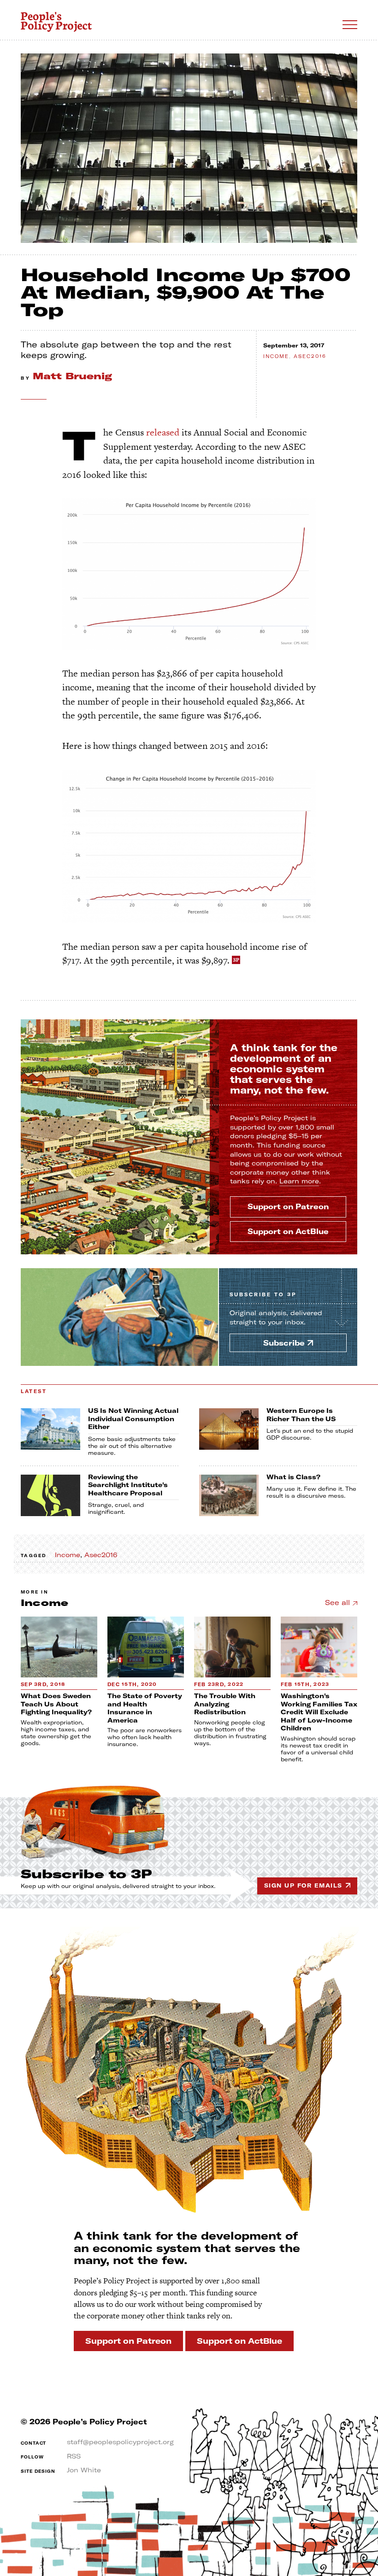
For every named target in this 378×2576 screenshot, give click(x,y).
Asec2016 (310, 356)
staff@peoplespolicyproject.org (120, 2442)
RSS (74, 2456)
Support (288, 1206)
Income (276, 356)
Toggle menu (350, 25)
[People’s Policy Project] (56, 22)
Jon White (84, 2470)
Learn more (299, 1181)
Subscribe (263, 1295)
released (163, 432)
